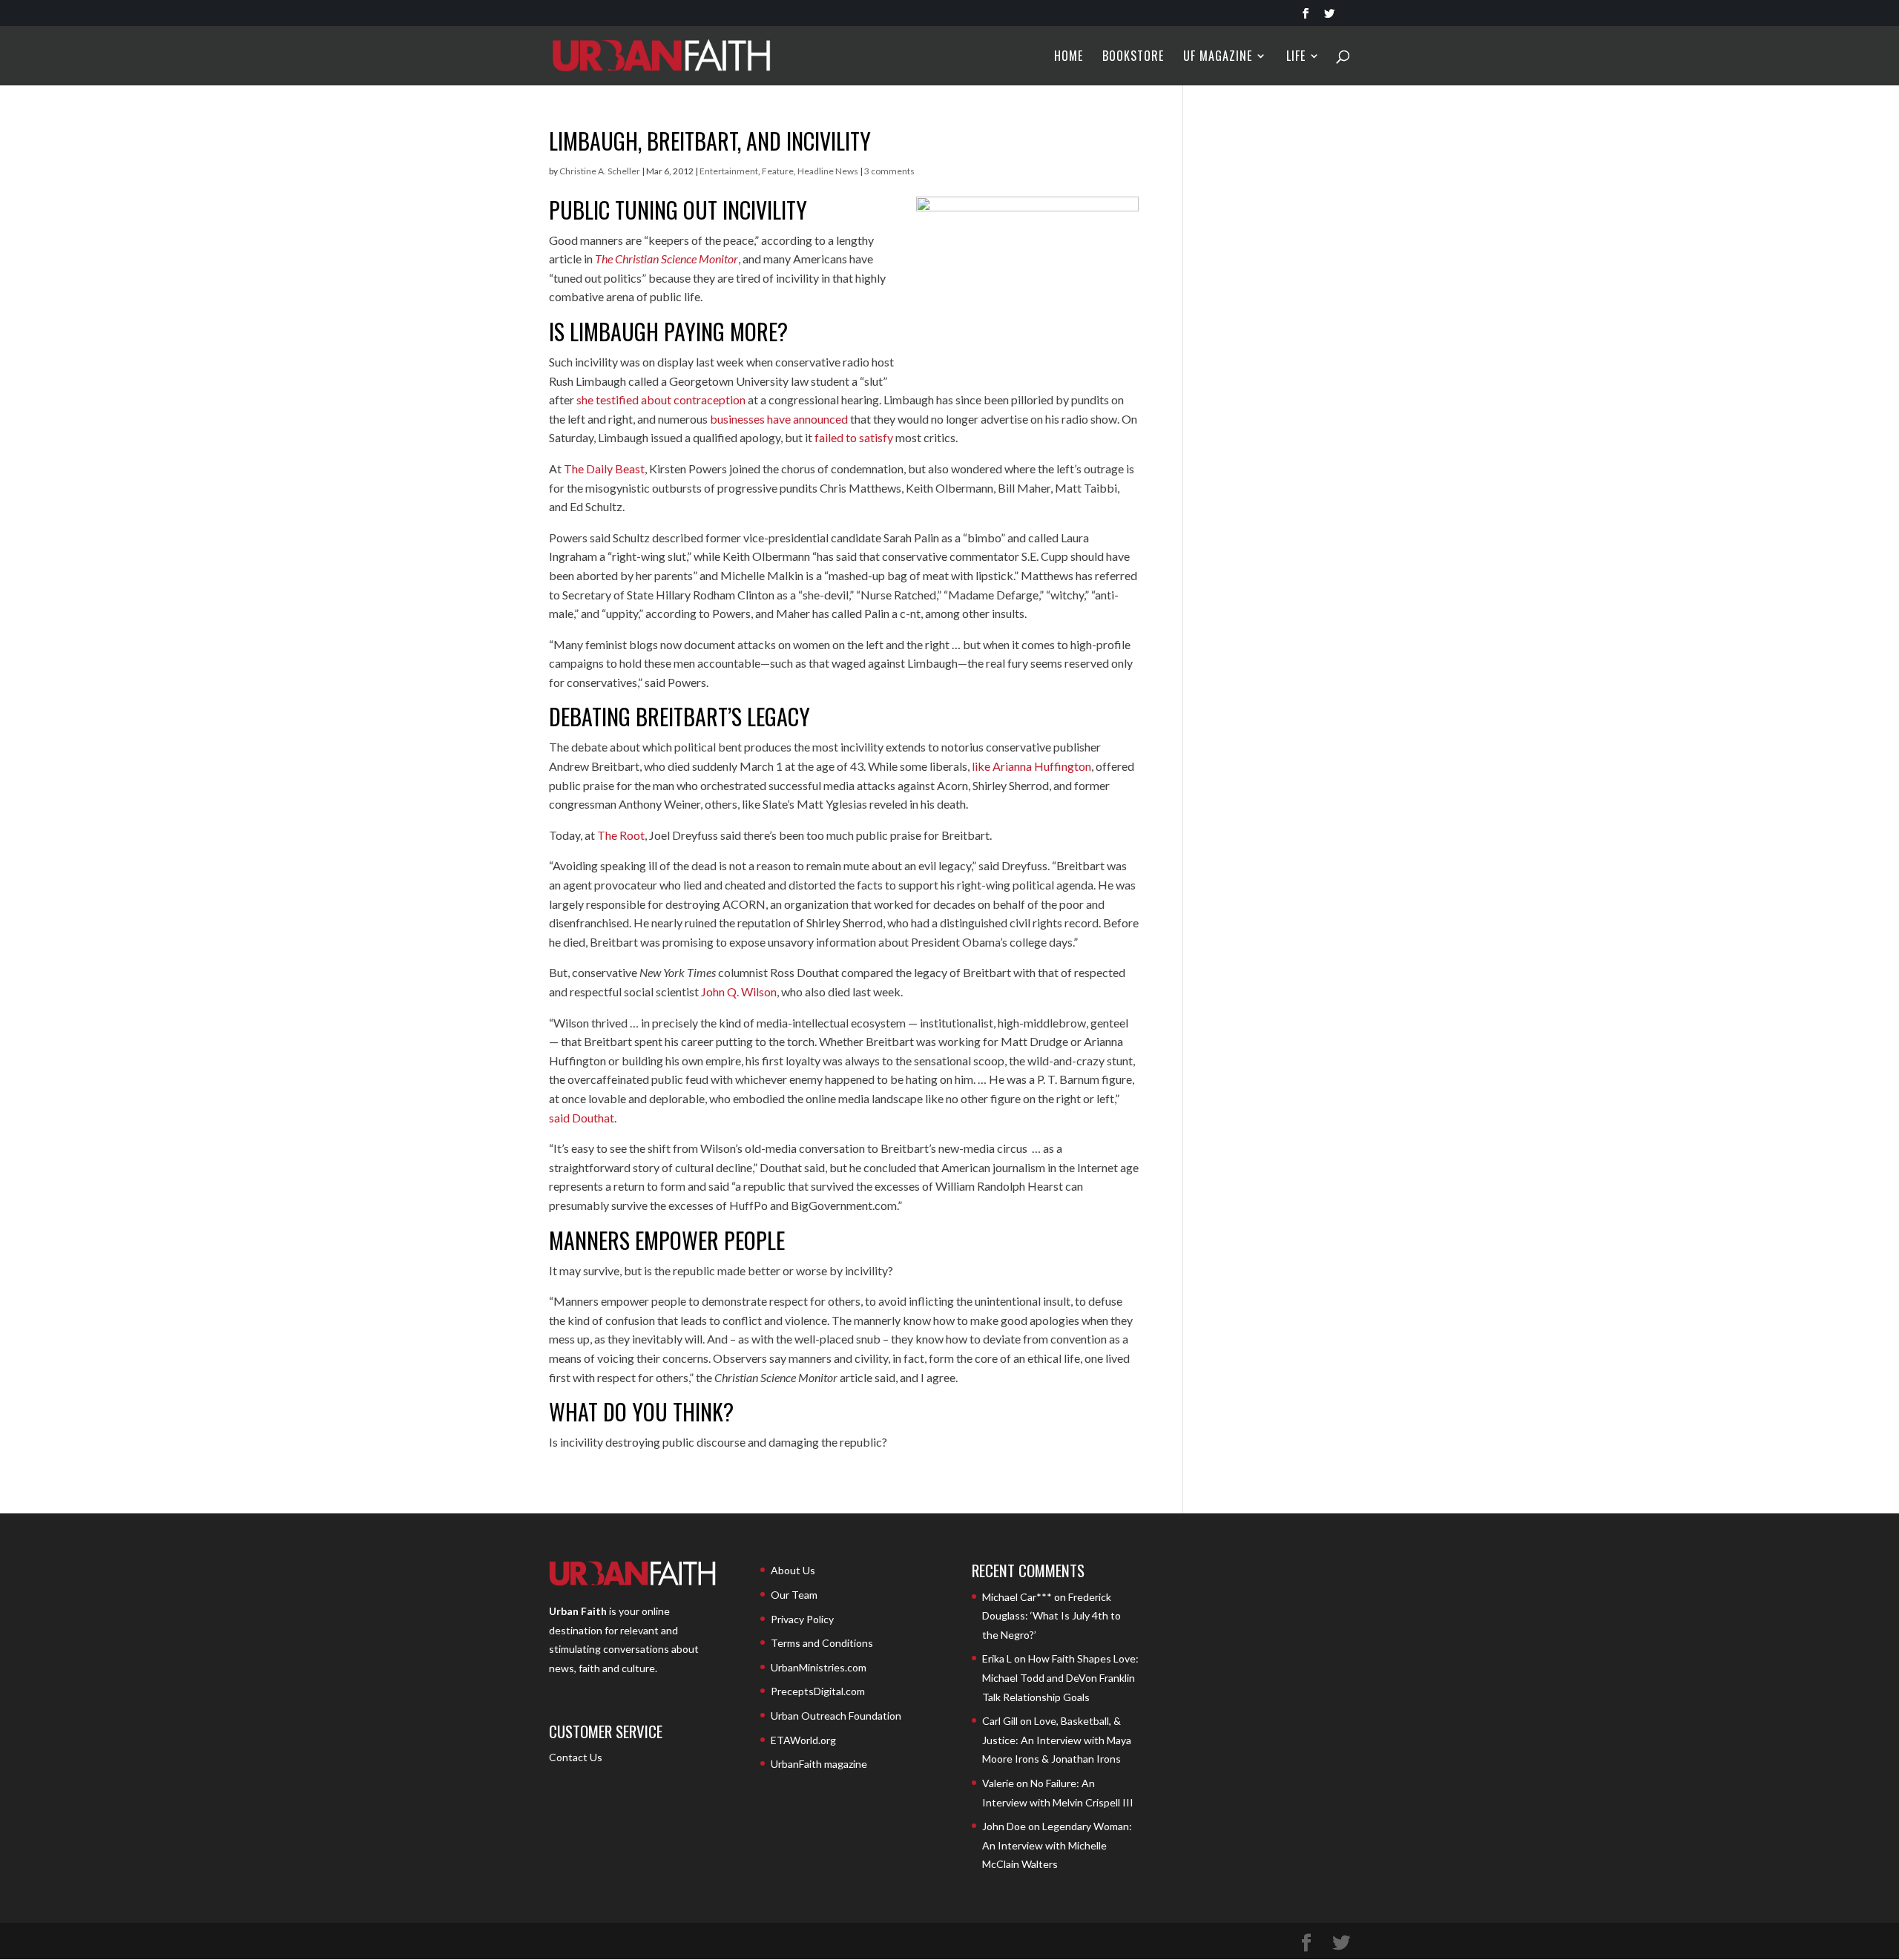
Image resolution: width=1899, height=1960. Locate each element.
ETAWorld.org (803, 1740)
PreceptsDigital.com (818, 1691)
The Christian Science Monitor (667, 259)
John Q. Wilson (739, 991)
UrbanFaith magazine (819, 1764)
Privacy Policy (802, 1619)
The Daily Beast (604, 468)
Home (1069, 57)
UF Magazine (1218, 57)
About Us (793, 1570)
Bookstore (1133, 57)
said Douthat (582, 1118)
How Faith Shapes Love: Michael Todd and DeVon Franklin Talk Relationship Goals (1060, 1677)
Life (1296, 57)
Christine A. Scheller (600, 171)
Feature (778, 171)
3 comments (889, 171)
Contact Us (576, 1757)
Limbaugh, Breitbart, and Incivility (710, 141)
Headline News (828, 171)
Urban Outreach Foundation (836, 1716)
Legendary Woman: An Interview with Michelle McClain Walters (1057, 1845)
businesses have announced (779, 419)
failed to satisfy (854, 437)
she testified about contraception (661, 399)
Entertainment (729, 171)
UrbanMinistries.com (819, 1667)
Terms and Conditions (822, 1643)
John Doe (1004, 1826)
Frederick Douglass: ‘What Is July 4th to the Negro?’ (1051, 1616)
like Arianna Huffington (1031, 766)
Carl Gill (1000, 1721)
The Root (621, 835)
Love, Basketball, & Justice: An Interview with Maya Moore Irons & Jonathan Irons (1057, 1740)
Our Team (794, 1595)
